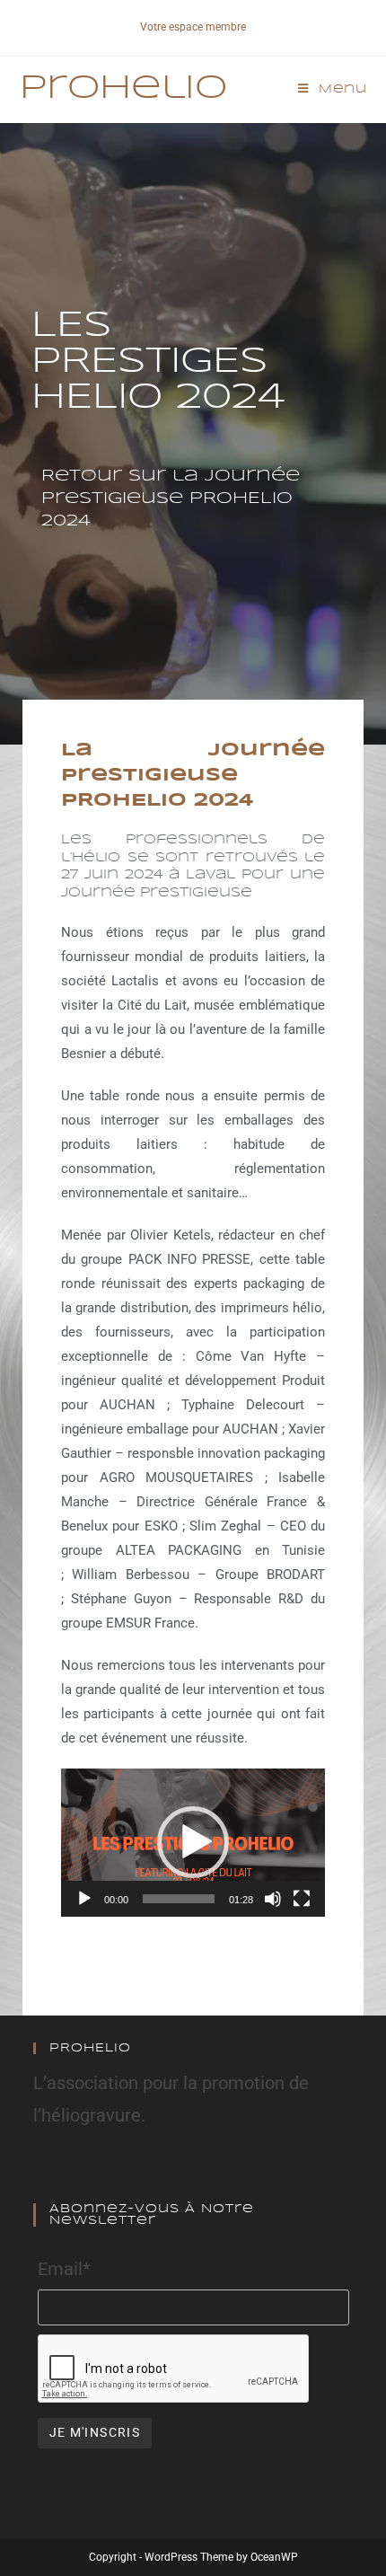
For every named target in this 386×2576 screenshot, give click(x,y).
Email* (64, 2269)
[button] (193, 1842)
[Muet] (273, 1899)
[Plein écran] (302, 1899)
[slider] (179, 1899)
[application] (193, 1843)
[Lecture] (84, 1899)
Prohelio (123, 89)
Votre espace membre (193, 27)
